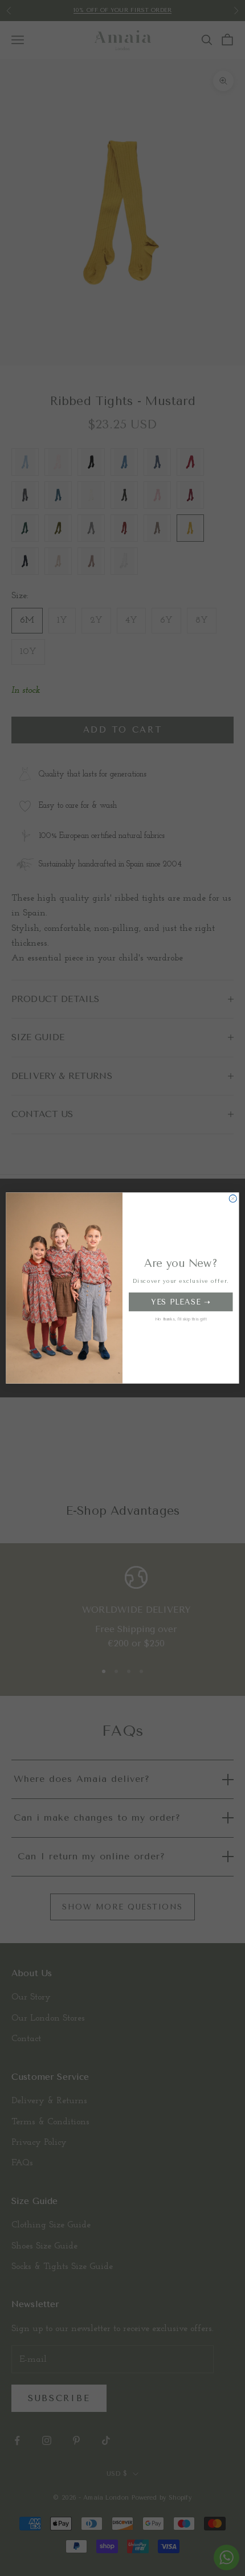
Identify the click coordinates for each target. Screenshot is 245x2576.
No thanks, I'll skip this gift (181, 1319)
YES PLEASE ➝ (181, 1302)
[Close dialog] (233, 1198)
